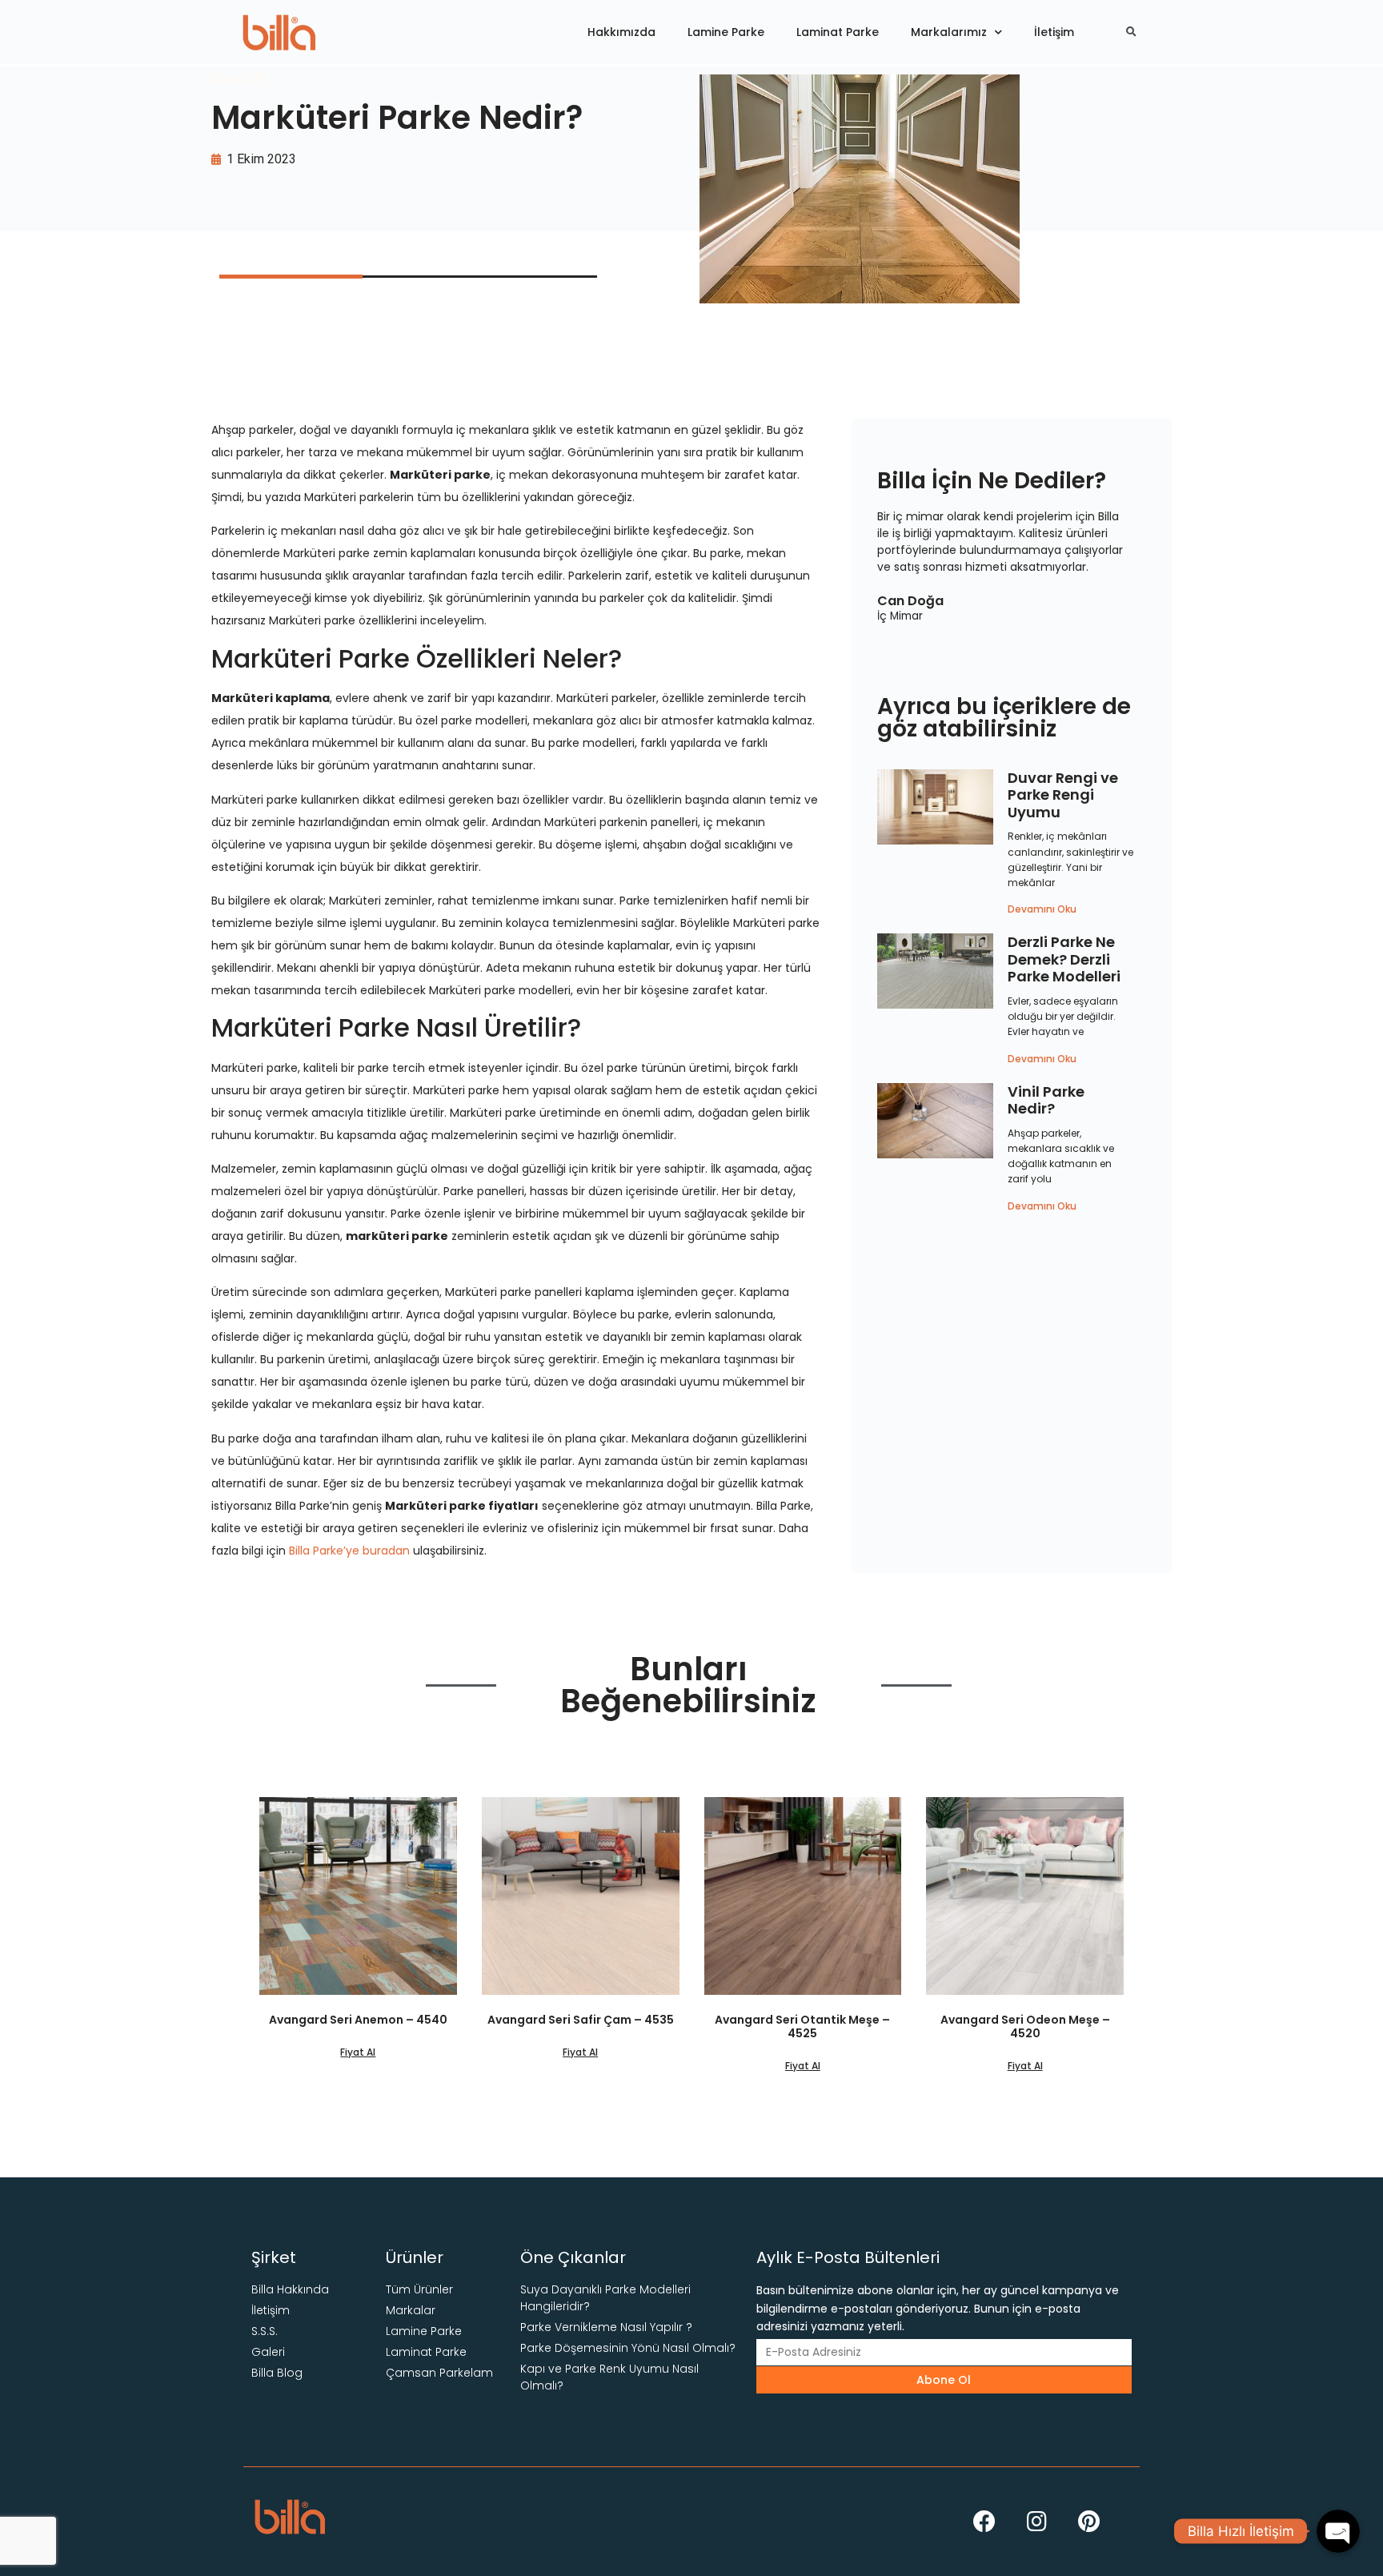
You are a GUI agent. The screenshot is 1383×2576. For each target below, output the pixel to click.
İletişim (1054, 32)
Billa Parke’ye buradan (349, 1551)
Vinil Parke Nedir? (1046, 1100)
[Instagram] (1036, 2522)
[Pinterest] (1088, 2522)
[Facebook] (984, 2522)
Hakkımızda (621, 32)
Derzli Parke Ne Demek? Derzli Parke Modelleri (1064, 959)
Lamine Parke (726, 32)
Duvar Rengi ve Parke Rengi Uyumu (1063, 795)
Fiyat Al (358, 2052)
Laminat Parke (838, 32)
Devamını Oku (1042, 909)
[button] (240, 77)
